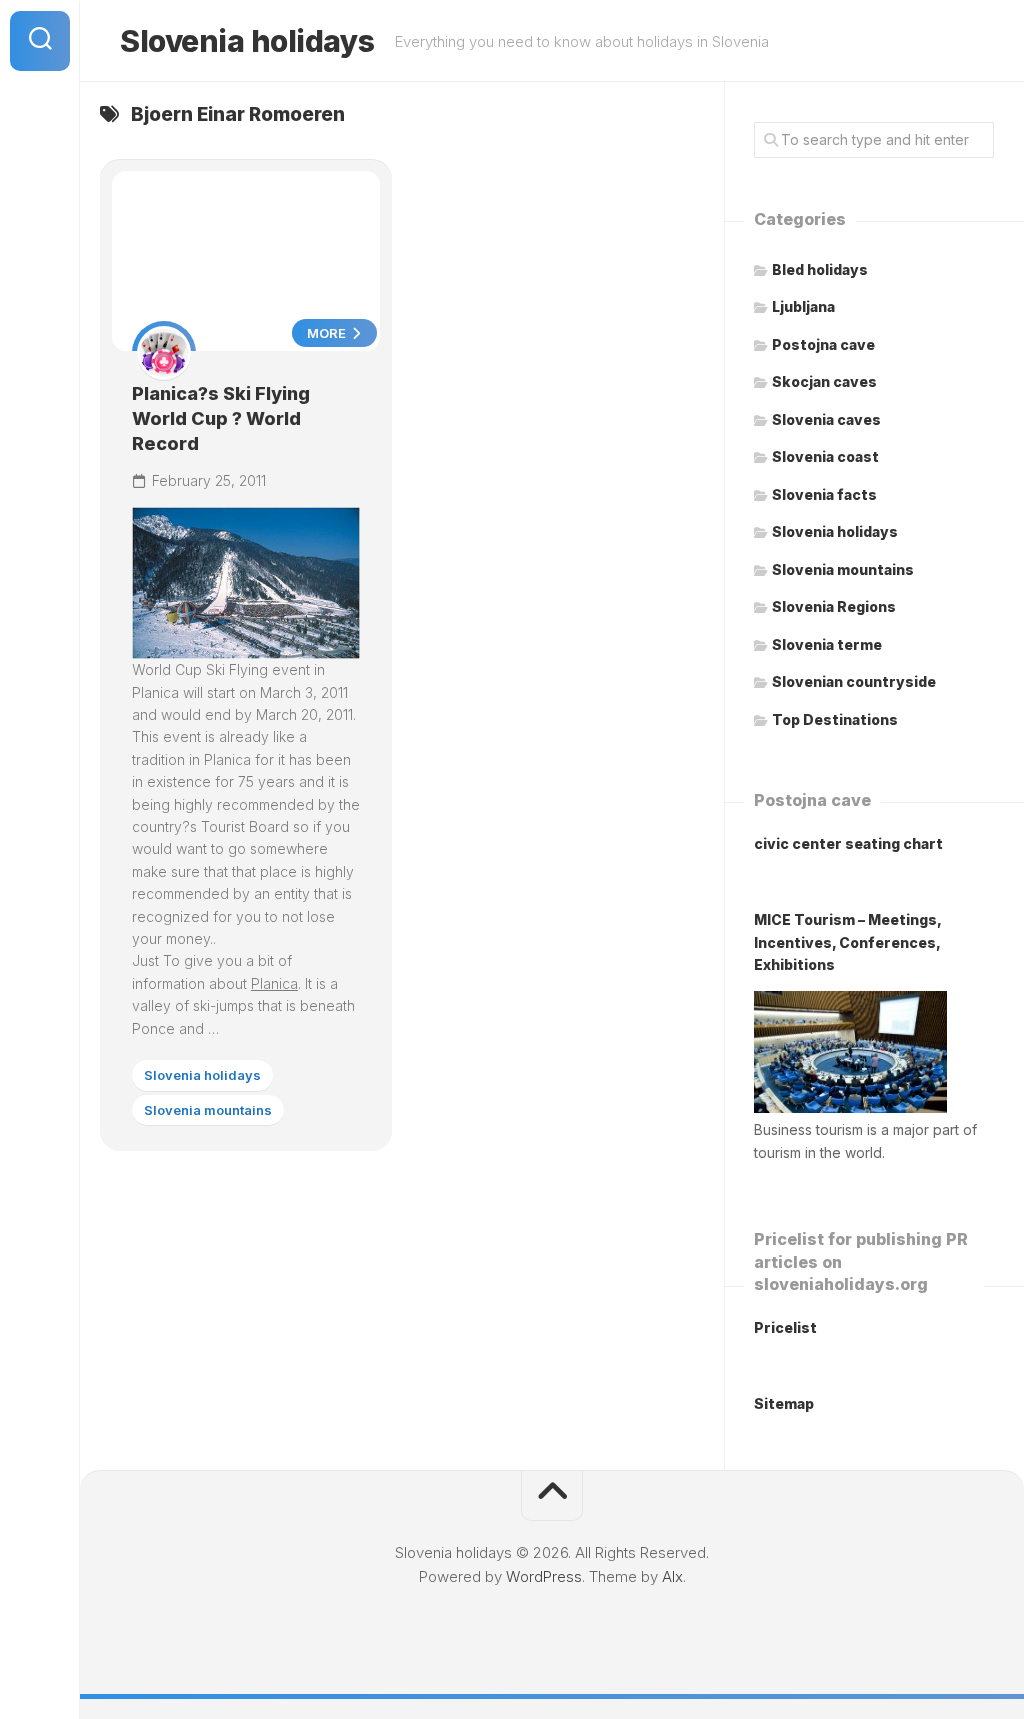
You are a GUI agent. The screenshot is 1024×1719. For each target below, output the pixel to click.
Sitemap (784, 1403)
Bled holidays (820, 269)
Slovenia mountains (208, 1110)
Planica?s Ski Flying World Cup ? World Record (221, 418)
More (328, 333)
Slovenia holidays (247, 41)
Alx (672, 1576)
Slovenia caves (826, 419)
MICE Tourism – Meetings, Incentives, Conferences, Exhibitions (847, 942)
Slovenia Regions (834, 606)
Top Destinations (835, 719)
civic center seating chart (848, 843)
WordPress (544, 1576)
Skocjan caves (824, 381)
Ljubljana (803, 306)
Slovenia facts (824, 494)
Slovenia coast (825, 456)
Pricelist (785, 1327)
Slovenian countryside (854, 681)
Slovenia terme (827, 644)
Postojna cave (823, 344)
